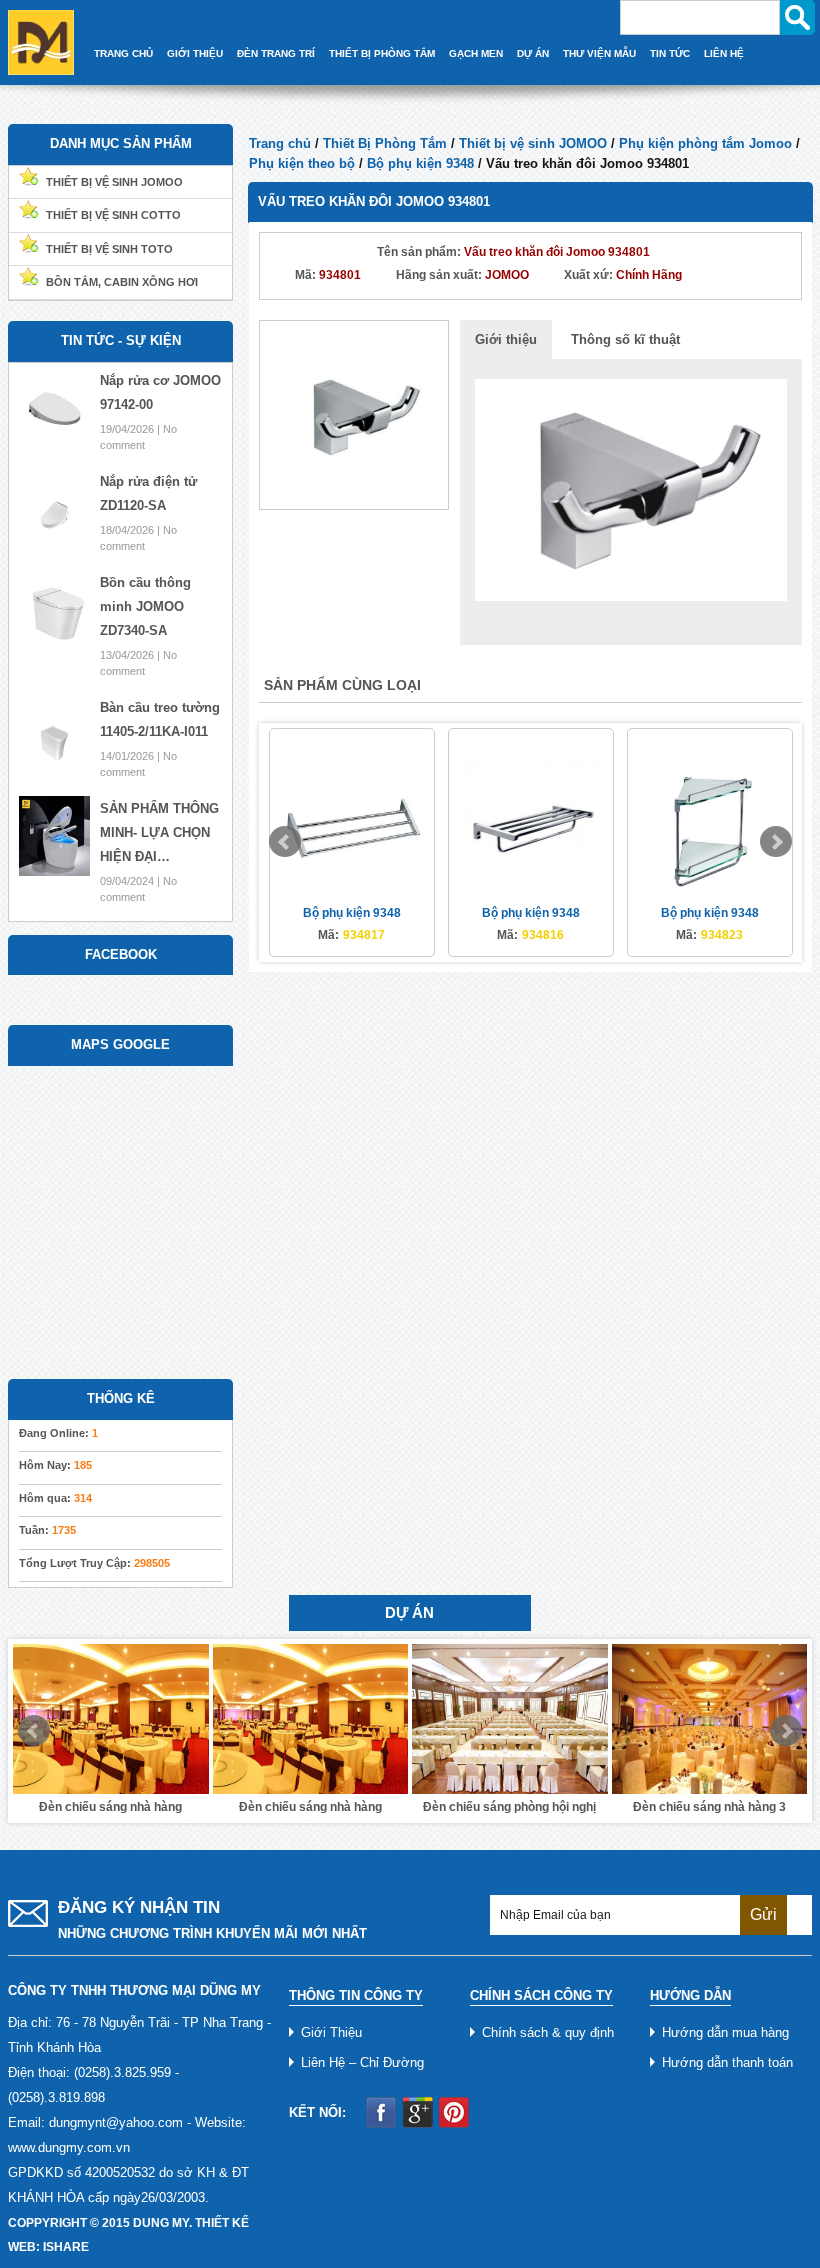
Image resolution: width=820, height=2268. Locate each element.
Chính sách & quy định (548, 2032)
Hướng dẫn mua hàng (725, 2032)
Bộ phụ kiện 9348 (420, 163)
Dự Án (533, 53)
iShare (66, 2247)
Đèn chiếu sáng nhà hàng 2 (709, 1807)
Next (776, 842)
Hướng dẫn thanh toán (727, 2062)
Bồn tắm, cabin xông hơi (122, 282)
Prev (285, 842)
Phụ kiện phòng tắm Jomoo (705, 143)
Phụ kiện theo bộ (302, 163)
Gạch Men (476, 53)
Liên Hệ (724, 53)
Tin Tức (670, 53)
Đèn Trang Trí (276, 53)
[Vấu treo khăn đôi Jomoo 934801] (354, 413)
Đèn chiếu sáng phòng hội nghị (310, 1807)
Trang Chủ (123, 53)
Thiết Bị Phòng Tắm (382, 53)
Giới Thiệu (195, 53)
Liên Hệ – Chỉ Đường (362, 2062)
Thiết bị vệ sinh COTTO (113, 215)
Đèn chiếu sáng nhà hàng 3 (509, 1807)
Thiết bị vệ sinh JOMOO (533, 143)
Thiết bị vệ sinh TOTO (109, 249)
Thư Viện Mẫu (599, 53)
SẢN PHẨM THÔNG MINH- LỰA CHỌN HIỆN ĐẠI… (159, 832)
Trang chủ (280, 143)
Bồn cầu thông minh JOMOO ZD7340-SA (145, 606)
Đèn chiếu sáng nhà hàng (110, 1807)
